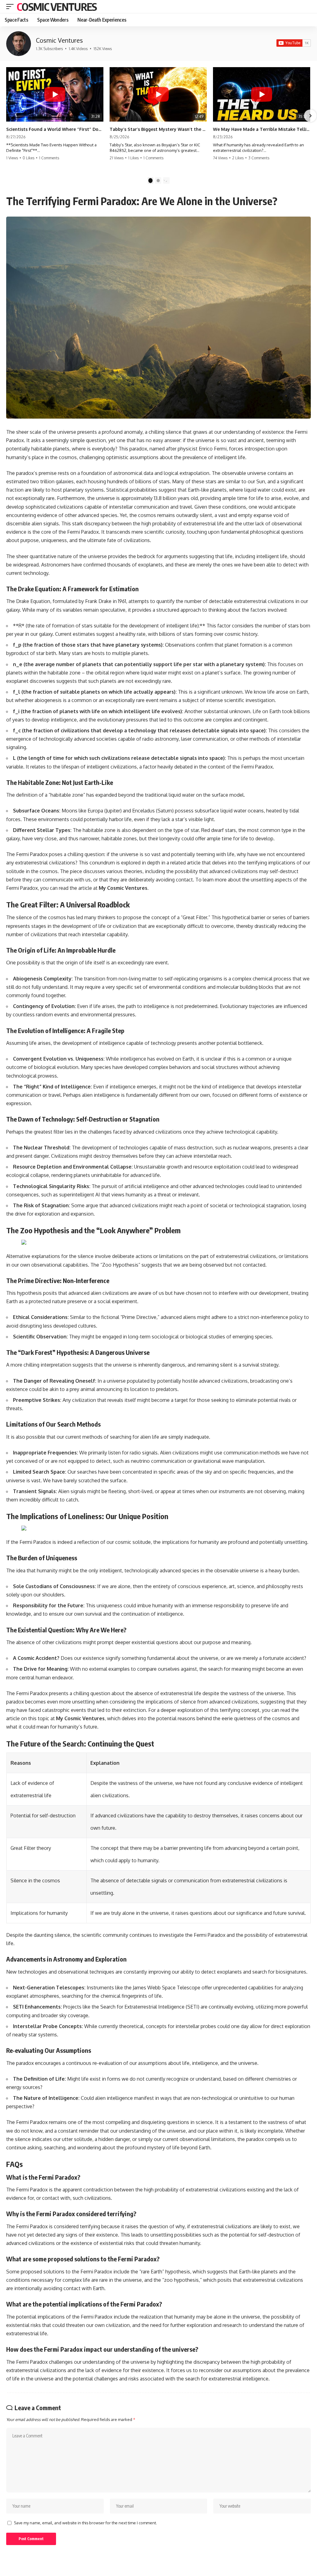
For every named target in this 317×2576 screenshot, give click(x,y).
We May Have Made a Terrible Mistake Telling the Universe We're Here (262, 129)
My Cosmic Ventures (123, 888)
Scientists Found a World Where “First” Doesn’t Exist (55, 129)
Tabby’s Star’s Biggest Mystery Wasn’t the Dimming (158, 129)
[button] (11, 6)
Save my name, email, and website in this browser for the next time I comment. (85, 2523)
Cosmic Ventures (57, 6)
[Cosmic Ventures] (19, 44)
